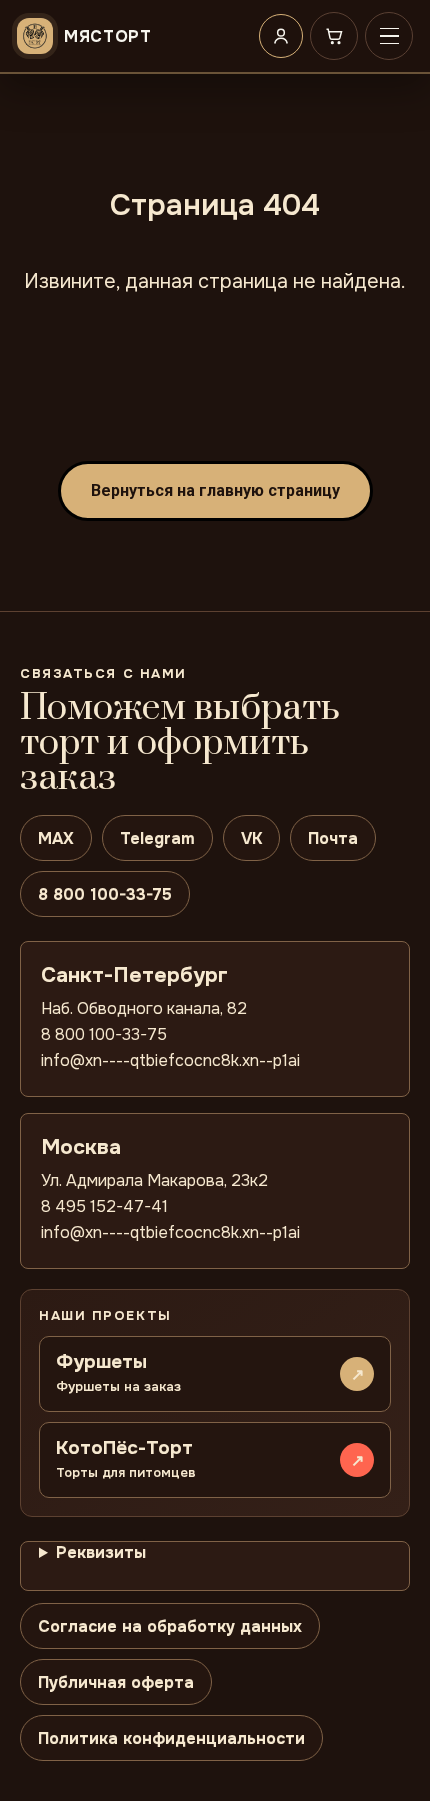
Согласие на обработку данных (170, 1626)
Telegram (157, 838)
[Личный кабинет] (281, 36)
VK (251, 838)
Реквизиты (101, 1552)
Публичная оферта (116, 1682)
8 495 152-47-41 (104, 1206)
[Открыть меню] (389, 36)
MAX (56, 838)
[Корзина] (334, 36)
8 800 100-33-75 (105, 894)
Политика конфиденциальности (171, 1738)
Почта (333, 838)
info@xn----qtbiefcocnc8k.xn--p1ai (170, 1060)
